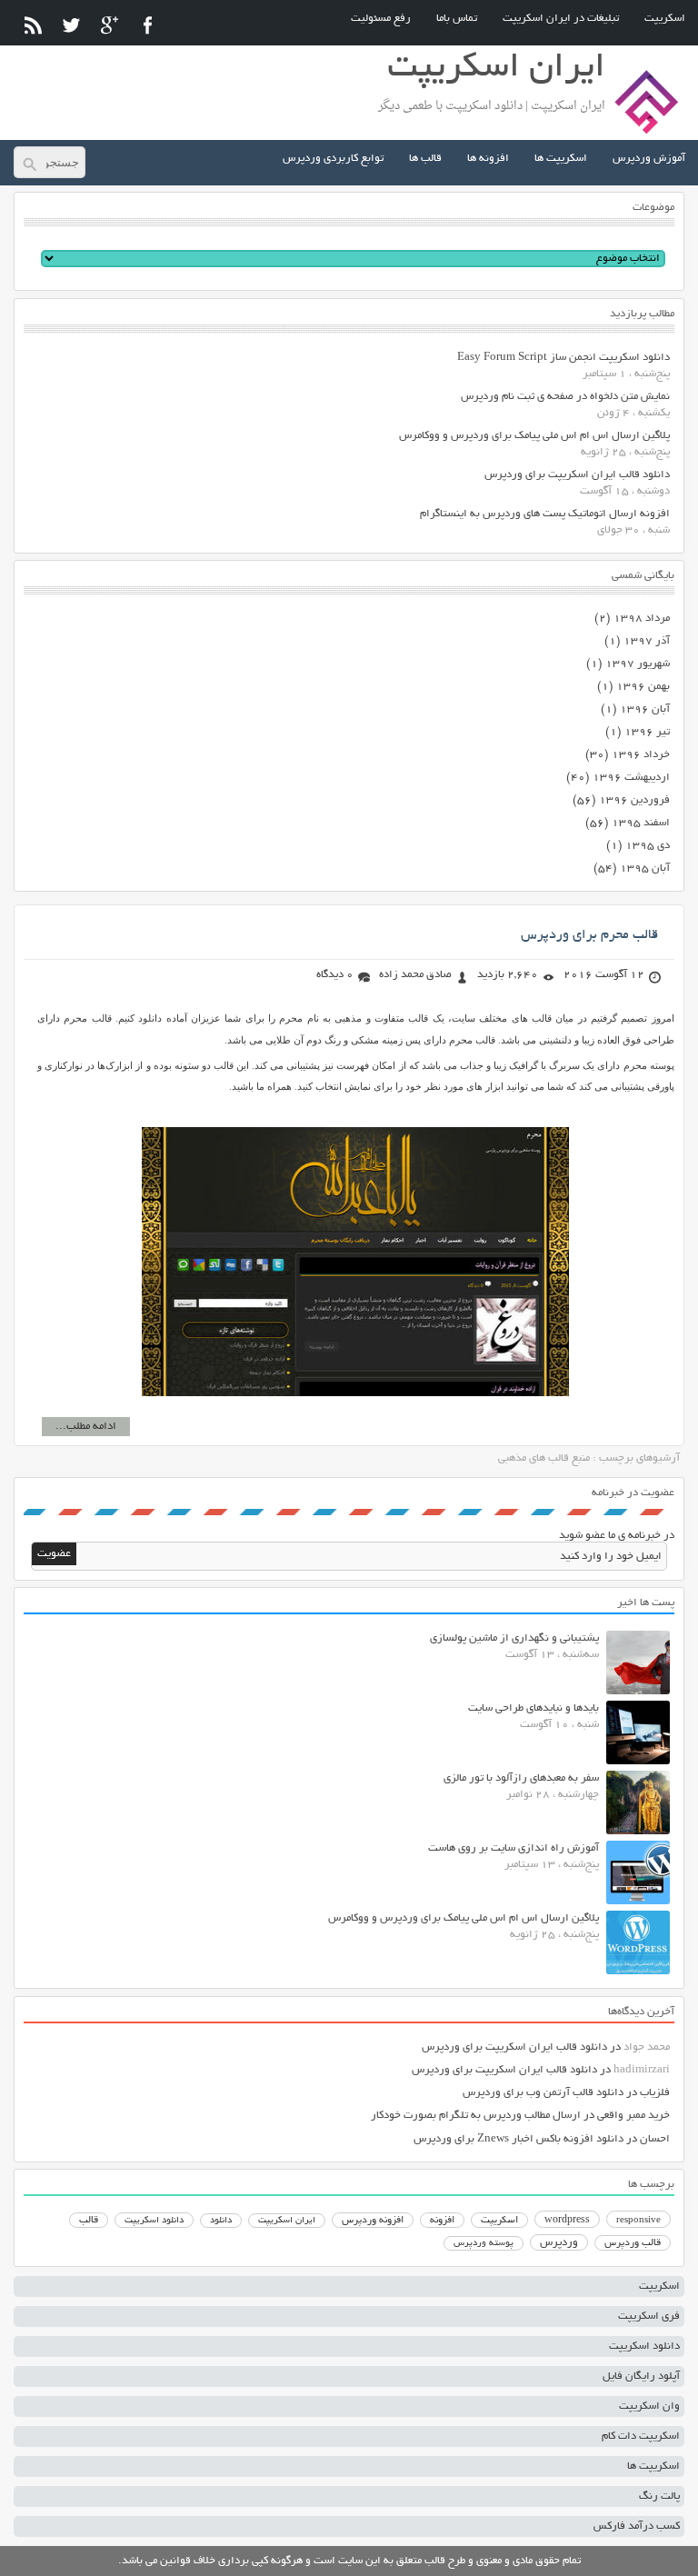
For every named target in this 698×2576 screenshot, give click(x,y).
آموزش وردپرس (649, 159)
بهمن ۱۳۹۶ (643, 687)
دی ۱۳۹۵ (648, 846)
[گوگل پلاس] (110, 25)
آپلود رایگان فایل (641, 2376)
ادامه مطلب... (86, 1427)
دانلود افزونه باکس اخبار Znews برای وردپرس (519, 2139)
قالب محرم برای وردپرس (589, 935)
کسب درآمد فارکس (637, 2526)
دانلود (221, 2221)
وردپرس (559, 2243)
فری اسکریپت (649, 2316)
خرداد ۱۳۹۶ (641, 755)
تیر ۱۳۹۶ (647, 732)
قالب (89, 2221)
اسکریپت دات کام (641, 2436)
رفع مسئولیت (381, 19)
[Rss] (33, 25)
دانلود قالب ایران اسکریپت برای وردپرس (577, 475)
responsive (638, 2221)
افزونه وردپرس (373, 2221)
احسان (655, 2139)
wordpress (567, 2221)
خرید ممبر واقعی (633, 2116)
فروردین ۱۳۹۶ (634, 800)
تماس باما (457, 19)
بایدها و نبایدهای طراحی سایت (533, 1708)
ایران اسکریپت (287, 2221)
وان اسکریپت (649, 2406)
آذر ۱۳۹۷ (647, 641)
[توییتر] (71, 25)
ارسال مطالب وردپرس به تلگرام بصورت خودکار (476, 2116)
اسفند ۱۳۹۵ (641, 823)
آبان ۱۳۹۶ (645, 709)
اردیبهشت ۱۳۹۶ (631, 778)
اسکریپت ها (561, 159)
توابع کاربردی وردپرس (333, 159)
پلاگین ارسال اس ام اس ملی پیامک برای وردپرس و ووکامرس (534, 436)
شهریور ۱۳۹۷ (638, 664)
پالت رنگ (659, 2496)
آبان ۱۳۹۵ (645, 869)
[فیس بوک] (148, 25)
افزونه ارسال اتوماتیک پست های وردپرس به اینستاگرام (545, 514)
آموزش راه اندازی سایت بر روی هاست (514, 1848)
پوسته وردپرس (484, 2244)
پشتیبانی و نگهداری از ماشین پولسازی (514, 1638)
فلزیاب (655, 2093)
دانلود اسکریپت (154, 2221)
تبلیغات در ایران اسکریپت (561, 19)
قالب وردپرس (633, 2243)
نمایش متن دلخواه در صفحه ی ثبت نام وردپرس (565, 397)
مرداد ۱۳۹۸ (642, 619)
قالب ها (425, 159)
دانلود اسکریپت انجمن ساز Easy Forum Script (563, 358)
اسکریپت (665, 19)
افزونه (442, 2221)
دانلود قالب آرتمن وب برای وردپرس (543, 2093)
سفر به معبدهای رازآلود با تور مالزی (521, 1778)
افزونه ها (488, 159)
